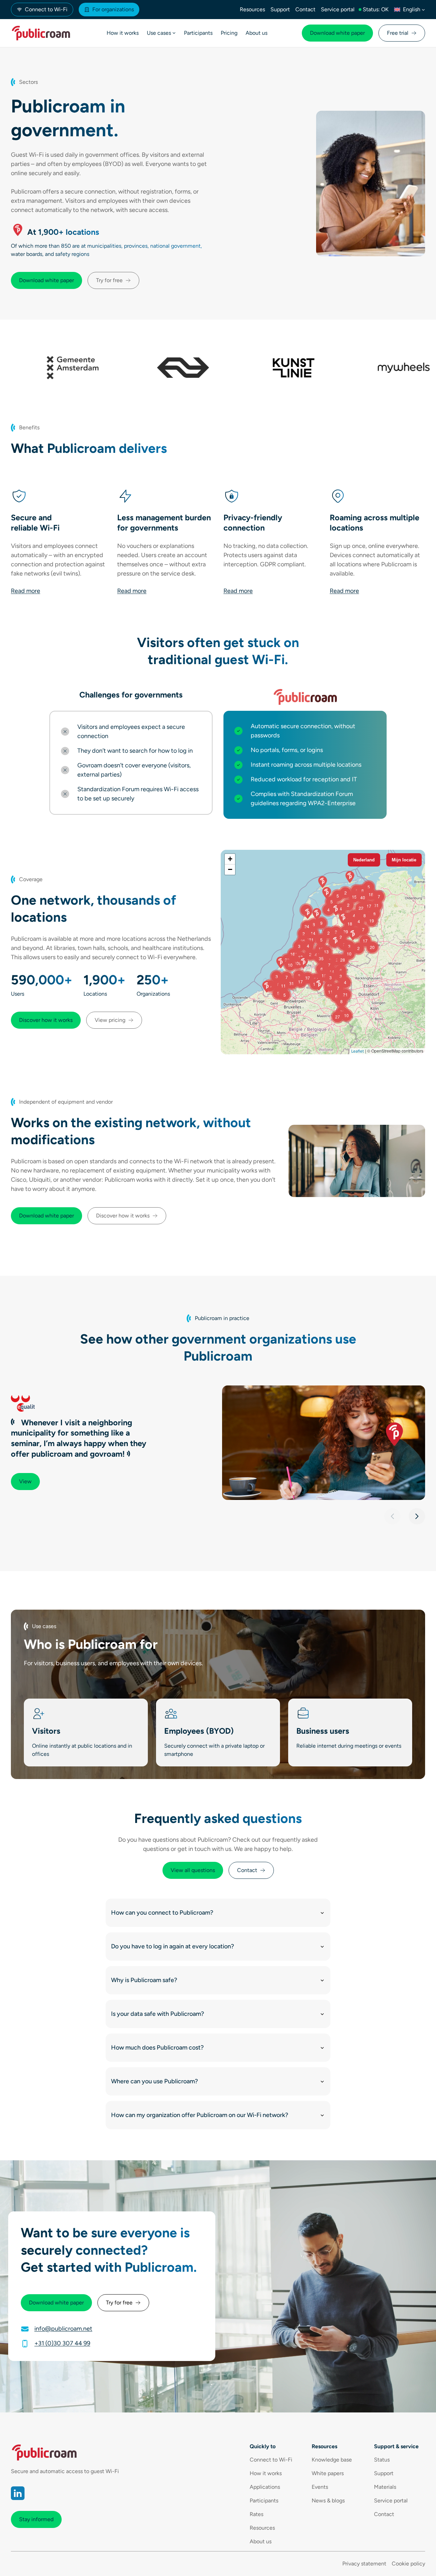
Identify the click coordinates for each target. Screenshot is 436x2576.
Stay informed (36, 2519)
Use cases (159, 33)
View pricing (110, 1020)
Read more (26, 591)
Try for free (109, 280)
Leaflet (358, 1051)
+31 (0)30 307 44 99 (62, 2343)
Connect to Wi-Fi (46, 9)
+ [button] (230, 859)
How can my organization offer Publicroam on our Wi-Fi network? (200, 2115)
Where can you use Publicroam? (154, 2081)
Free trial (398, 33)
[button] (392, 1516)
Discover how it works (46, 1020)
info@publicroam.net (63, 2329)
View (25, 1481)
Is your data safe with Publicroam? (158, 2014)
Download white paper (337, 33)
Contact (247, 1870)
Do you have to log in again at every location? (173, 1946)
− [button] (230, 869)
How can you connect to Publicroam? (162, 1913)
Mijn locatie (404, 860)
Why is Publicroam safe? (144, 1980)
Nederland (364, 860)
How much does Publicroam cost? (157, 2048)
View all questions (193, 1870)
